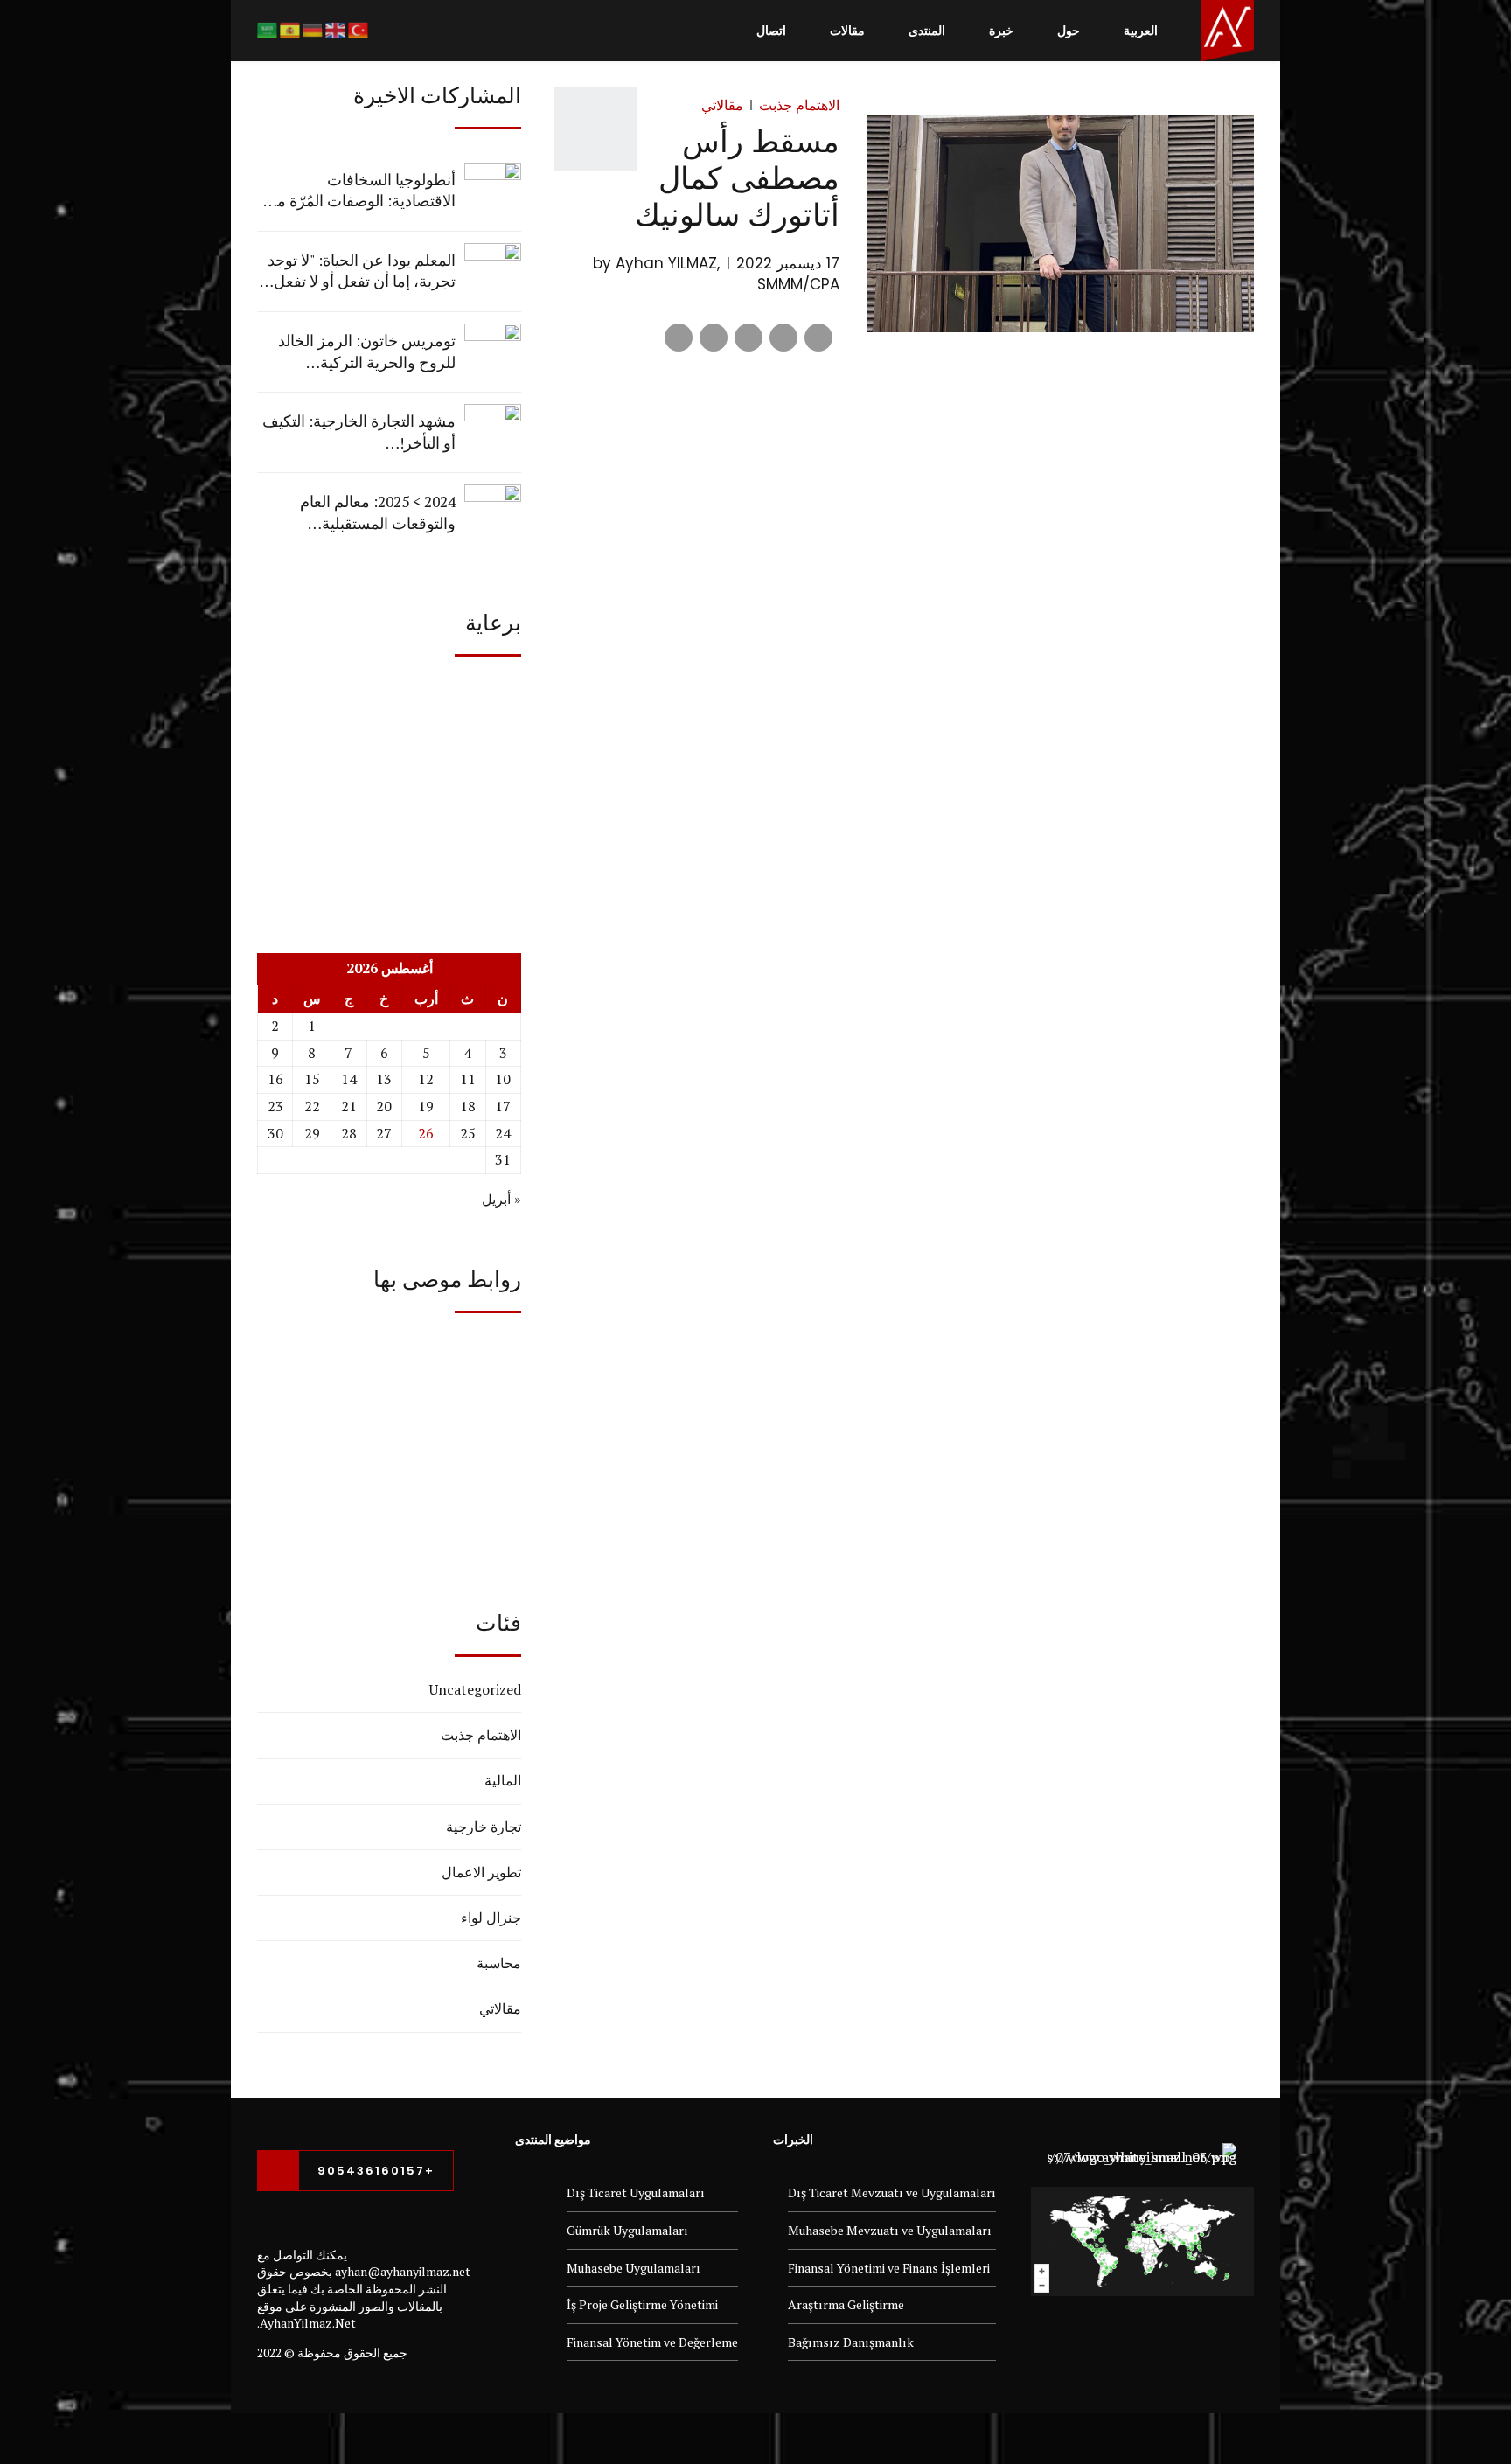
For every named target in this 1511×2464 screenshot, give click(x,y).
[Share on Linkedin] (749, 338)
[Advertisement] (389, 788)
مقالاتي (722, 105)
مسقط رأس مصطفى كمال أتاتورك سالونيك (737, 177)
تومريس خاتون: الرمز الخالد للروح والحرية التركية (367, 352)
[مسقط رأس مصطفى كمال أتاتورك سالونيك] (1061, 224)
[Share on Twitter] (783, 338)
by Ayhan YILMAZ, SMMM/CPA (716, 274)
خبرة (1001, 31)
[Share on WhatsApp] (679, 338)
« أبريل (501, 1199)
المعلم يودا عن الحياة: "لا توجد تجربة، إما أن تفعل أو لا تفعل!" (359, 271)
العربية (1141, 31)
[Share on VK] (714, 338)
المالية (503, 1780)
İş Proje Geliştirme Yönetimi (642, 2304)
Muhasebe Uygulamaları (634, 2268)
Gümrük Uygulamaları (627, 2230)
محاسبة (499, 1963)
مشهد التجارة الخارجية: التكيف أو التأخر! (359, 432)
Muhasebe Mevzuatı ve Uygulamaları (890, 2230)
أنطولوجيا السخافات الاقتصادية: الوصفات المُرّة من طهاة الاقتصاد (360, 191)
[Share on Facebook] (818, 338)
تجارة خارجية (484, 1827)
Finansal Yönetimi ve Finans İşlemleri (889, 2268)
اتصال (771, 31)
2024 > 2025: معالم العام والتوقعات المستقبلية (378, 512)
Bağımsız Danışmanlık (851, 2342)
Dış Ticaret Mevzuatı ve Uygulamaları (892, 2193)
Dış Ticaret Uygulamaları (636, 2193)
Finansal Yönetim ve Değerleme (652, 2342)
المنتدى (927, 31)
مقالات (847, 31)
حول (1069, 31)
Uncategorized (475, 1689)
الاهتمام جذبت (799, 105)
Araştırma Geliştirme (846, 2304)
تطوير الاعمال (481, 1872)
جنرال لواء (491, 1918)
